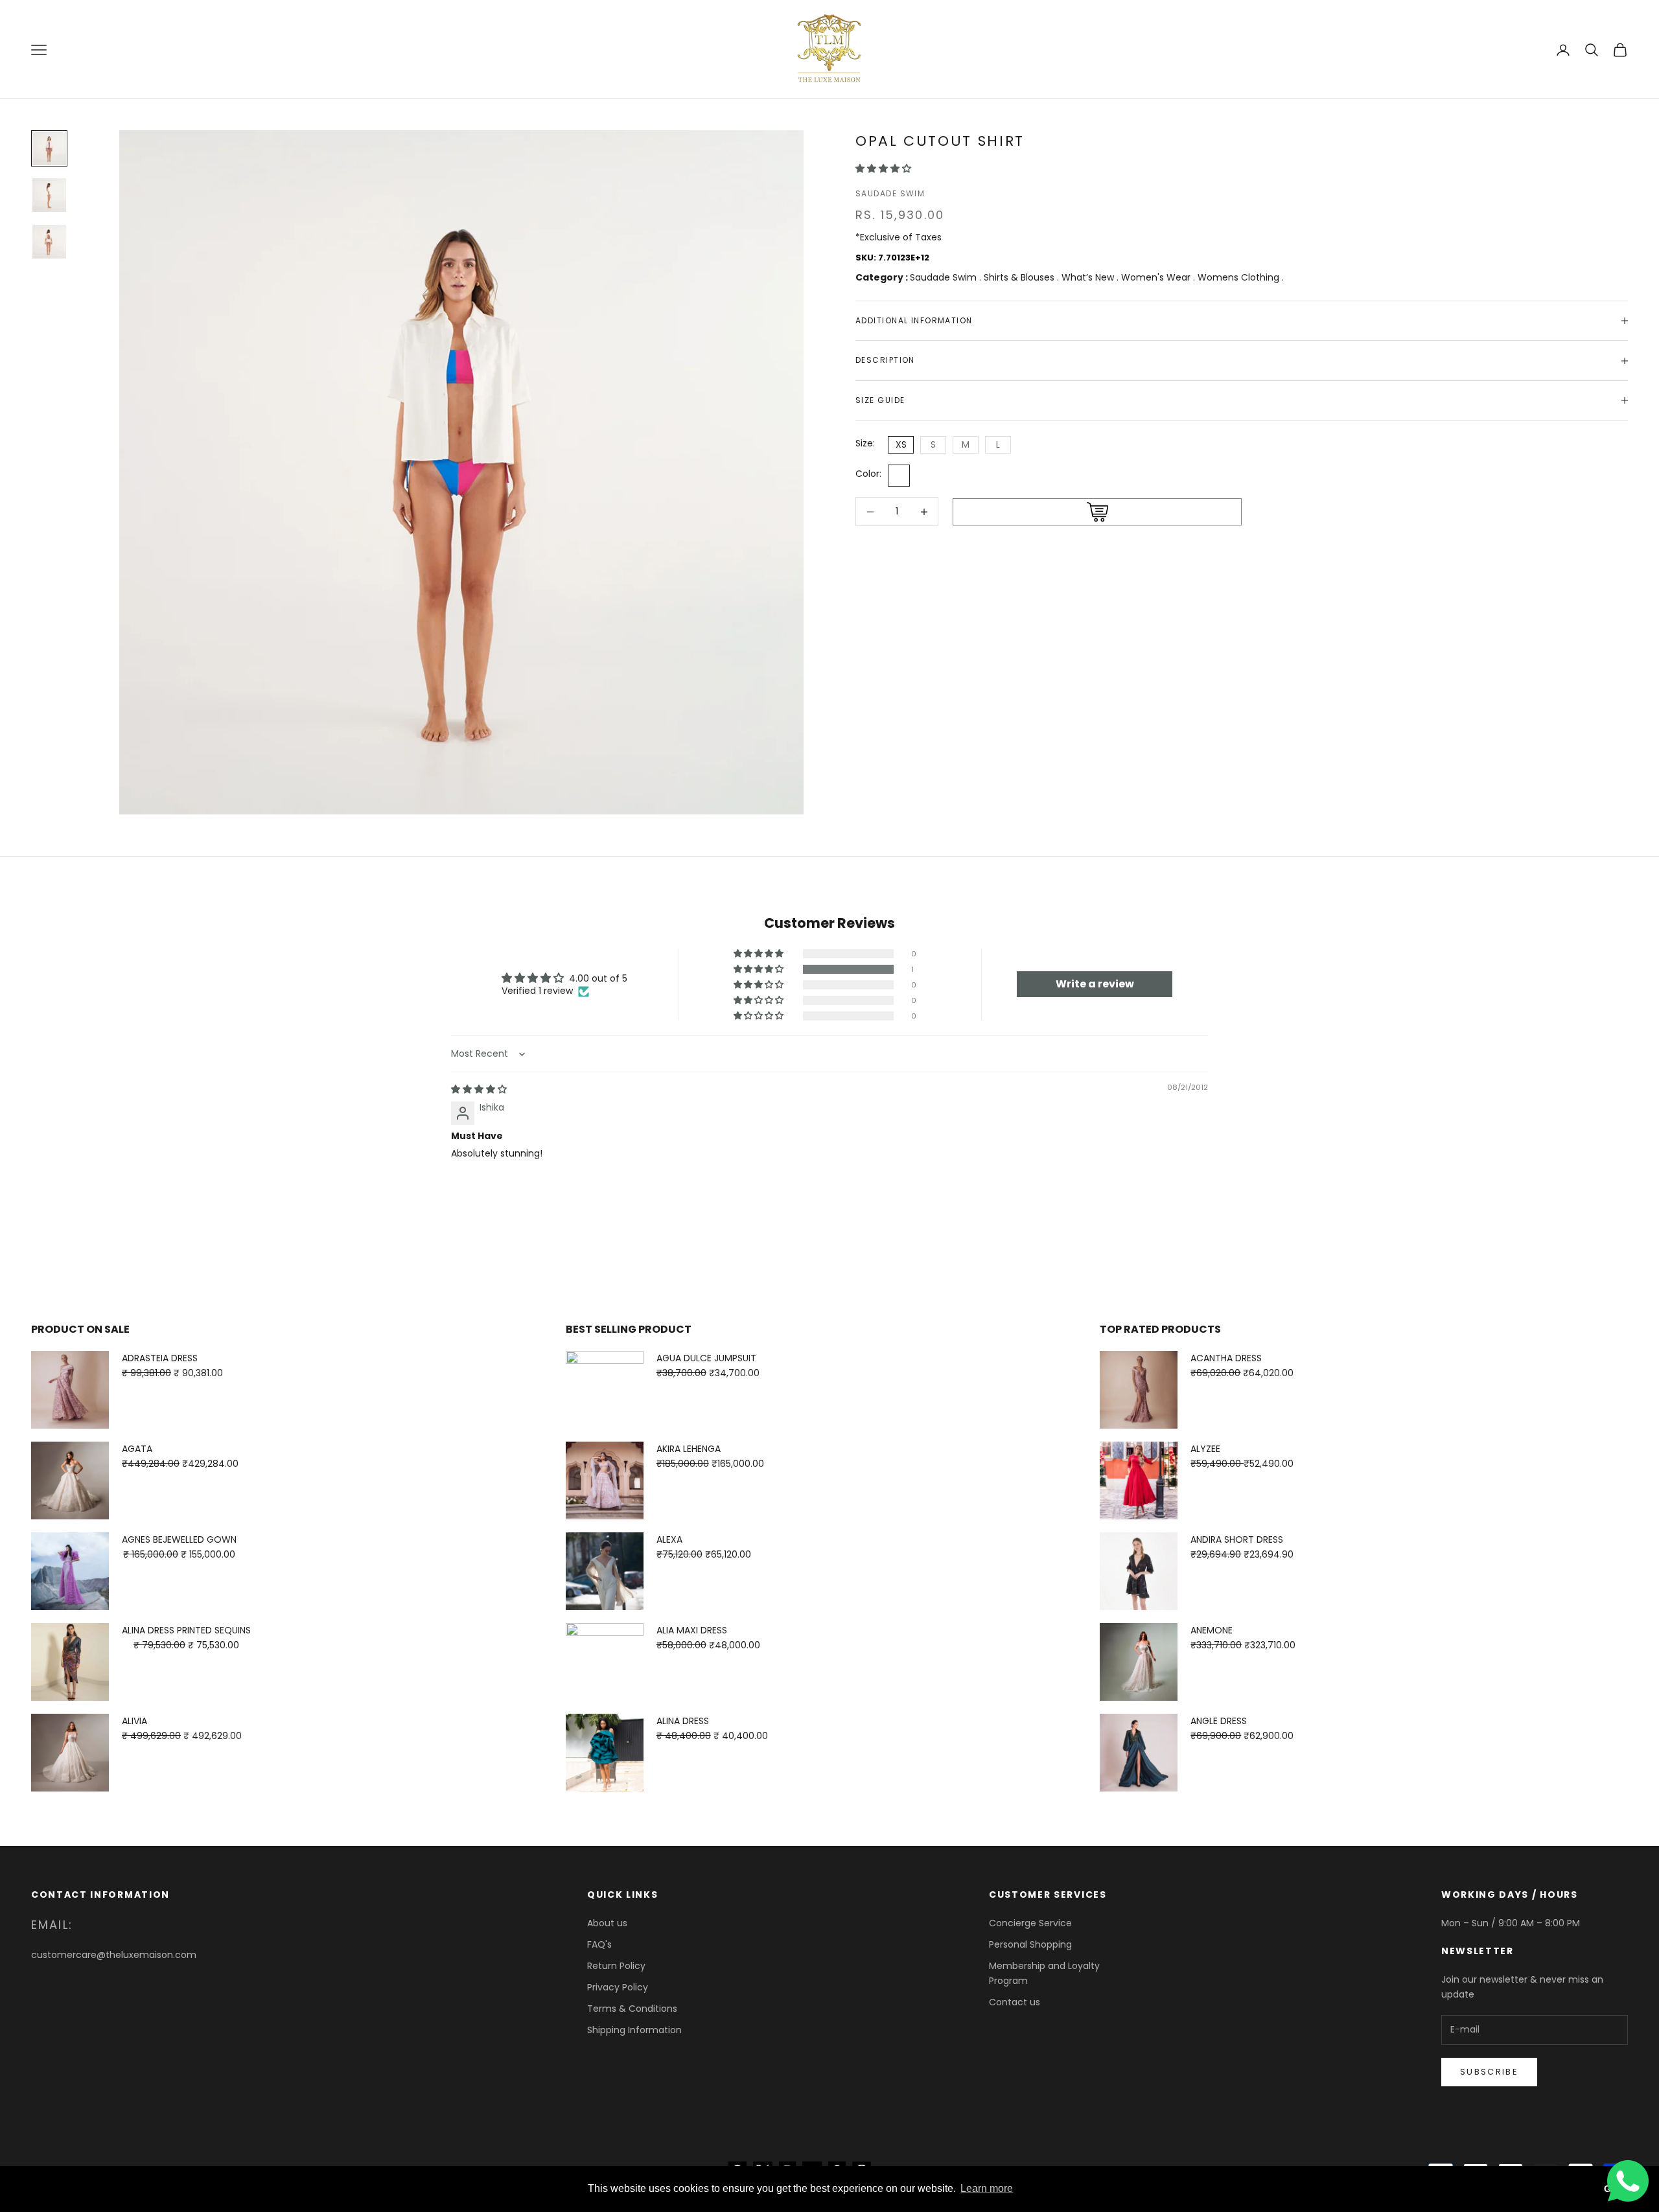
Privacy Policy (618, 1987)
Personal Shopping (1030, 1944)
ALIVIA (134, 1721)
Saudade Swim (890, 193)
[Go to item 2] (49, 195)
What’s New (1089, 277)
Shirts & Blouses (1020, 277)
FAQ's (599, 1944)
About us (607, 1923)
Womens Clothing (1240, 277)
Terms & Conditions (632, 2009)
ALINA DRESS (683, 1721)
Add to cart (1097, 513)
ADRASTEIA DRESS (160, 1358)
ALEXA (669, 1539)
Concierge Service (1030, 1923)
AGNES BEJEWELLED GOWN (179, 1539)
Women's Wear (1157, 277)
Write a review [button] (1095, 984)
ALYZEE (1205, 1449)
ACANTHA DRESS (1226, 1358)
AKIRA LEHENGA (689, 1449)
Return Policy (616, 1966)
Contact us (1015, 2002)
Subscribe (1489, 2072)
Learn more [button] (987, 2188)
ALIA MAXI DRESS (692, 1630)
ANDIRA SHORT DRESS (1237, 1539)
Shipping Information (634, 2030)
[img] (479, 1089)
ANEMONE (1212, 1630)
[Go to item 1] (49, 148)
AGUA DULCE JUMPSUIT (706, 1358)
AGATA (137, 1449)
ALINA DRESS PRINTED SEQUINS (186, 1630)
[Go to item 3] (49, 242)
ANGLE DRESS (1219, 1721)
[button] (883, 168)
